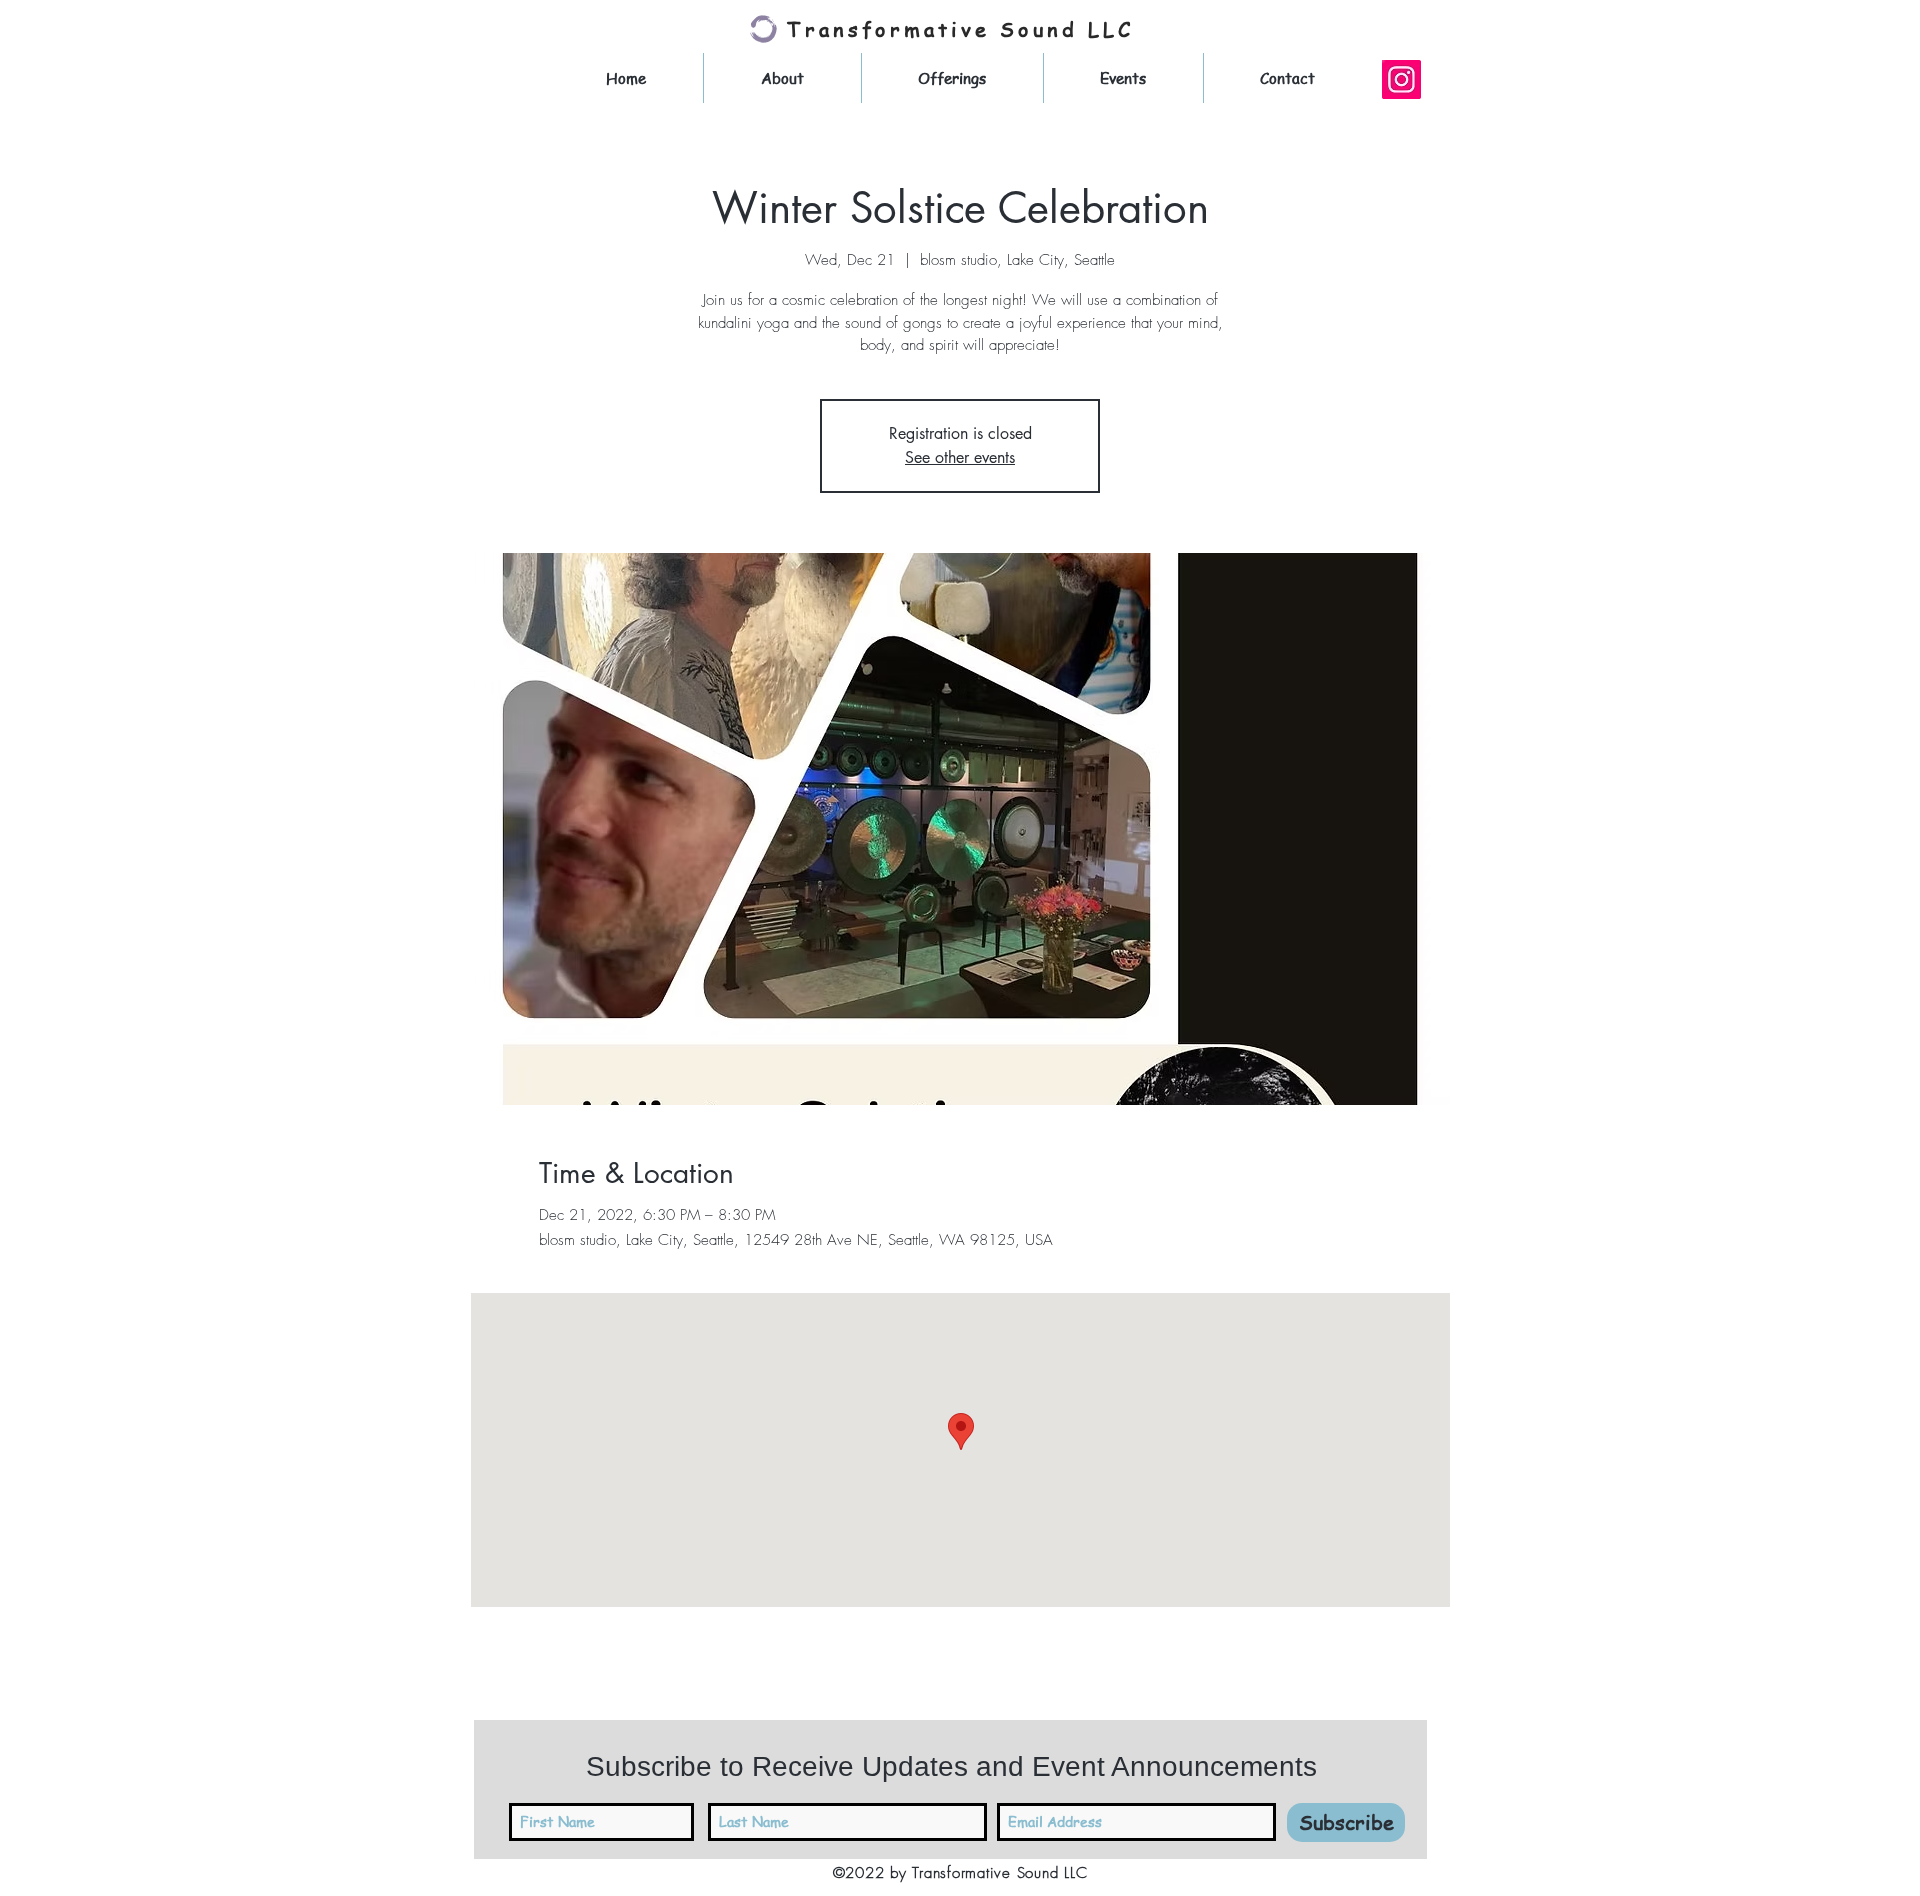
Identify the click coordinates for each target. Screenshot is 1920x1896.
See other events (960, 457)
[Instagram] (1401, 79)
